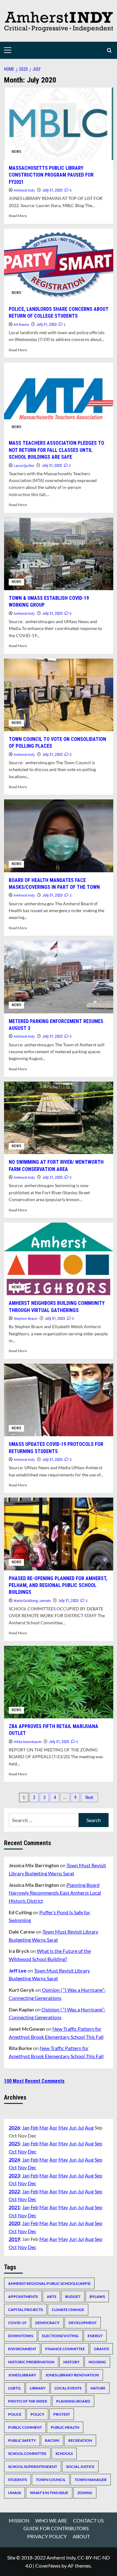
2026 (14, 2127)
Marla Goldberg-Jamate (32, 1601)
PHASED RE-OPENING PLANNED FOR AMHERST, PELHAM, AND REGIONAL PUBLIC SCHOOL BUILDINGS (58, 1585)
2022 (14, 2191)
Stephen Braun (26, 1319)
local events (68, 2388)
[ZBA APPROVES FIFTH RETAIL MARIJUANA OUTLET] (59, 1682)
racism (52, 2440)
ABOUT (81, 2536)
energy (95, 2336)
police (15, 2414)
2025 (14, 2143)
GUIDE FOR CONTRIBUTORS (56, 2528)
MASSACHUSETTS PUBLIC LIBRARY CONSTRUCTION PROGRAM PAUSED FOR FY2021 (51, 175)
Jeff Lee (18, 1970)
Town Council (51, 2480)
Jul (81, 2127)
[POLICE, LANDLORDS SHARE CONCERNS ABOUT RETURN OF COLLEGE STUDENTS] (59, 265)
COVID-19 (17, 2323)
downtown (21, 2336)
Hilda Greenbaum (28, 1742)
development (83, 2323)
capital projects (25, 2310)
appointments (23, 2297)
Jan (26, 2127)
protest (62, 2414)
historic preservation (31, 2362)
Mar (44, 2127)
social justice (80, 2467)
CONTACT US (88, 2520)
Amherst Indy (24, 190)
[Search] (109, 50)
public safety (22, 2440)
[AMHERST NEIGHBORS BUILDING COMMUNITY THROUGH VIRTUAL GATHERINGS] (59, 1259)
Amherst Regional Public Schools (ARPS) (49, 2283)
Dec (32, 2151)
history (71, 2362)
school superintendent (33, 2467)
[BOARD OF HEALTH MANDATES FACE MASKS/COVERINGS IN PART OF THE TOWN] (59, 836)
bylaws (97, 2297)
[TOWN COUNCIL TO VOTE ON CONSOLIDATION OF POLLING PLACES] (59, 695)
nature (98, 2388)
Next (89, 1797)
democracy (47, 2323)
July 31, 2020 (52, 190)
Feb (34, 2127)
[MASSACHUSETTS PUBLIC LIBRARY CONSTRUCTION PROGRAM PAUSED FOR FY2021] (59, 124)
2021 (14, 2207)
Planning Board (73, 2401)
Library (38, 2388)
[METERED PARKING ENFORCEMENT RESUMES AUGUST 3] (59, 977)
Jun (73, 2127)
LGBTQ (14, 2388)
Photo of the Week (28, 2401)
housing (97, 2362)
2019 (14, 2239)
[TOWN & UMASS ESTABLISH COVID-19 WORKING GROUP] (59, 554)
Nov (22, 2151)
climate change (68, 2310)
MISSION (19, 2520)
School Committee (27, 2453)
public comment (25, 2427)
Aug (89, 2127)
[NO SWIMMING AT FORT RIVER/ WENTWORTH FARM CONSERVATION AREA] (59, 1118)
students (17, 2480)
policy (37, 2414)
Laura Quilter (24, 466)
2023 (14, 2175)
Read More (18, 216)
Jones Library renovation (72, 2375)
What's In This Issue (49, 2493)
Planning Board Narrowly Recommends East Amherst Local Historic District (55, 1893)
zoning (85, 2493)
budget (73, 2297)
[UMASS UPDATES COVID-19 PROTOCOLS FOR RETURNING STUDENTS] (59, 1400)
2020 (14, 2223)
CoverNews (48, 2566)
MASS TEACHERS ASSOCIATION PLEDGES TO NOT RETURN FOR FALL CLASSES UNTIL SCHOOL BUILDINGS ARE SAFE (56, 450)
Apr (53, 2127)
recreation (80, 2440)
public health (65, 2427)
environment (22, 2349)
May (63, 2127)
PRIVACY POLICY (47, 2536)
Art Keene (21, 325)
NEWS (16, 152)
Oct (13, 2151)
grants (101, 2349)
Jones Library (22, 2375)
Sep (98, 2143)
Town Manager (91, 2480)
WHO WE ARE (51, 2520)
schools (64, 2453)
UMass (15, 2493)
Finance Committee (65, 2349)
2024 (14, 2159)
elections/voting (60, 2336)
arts (51, 2297)
